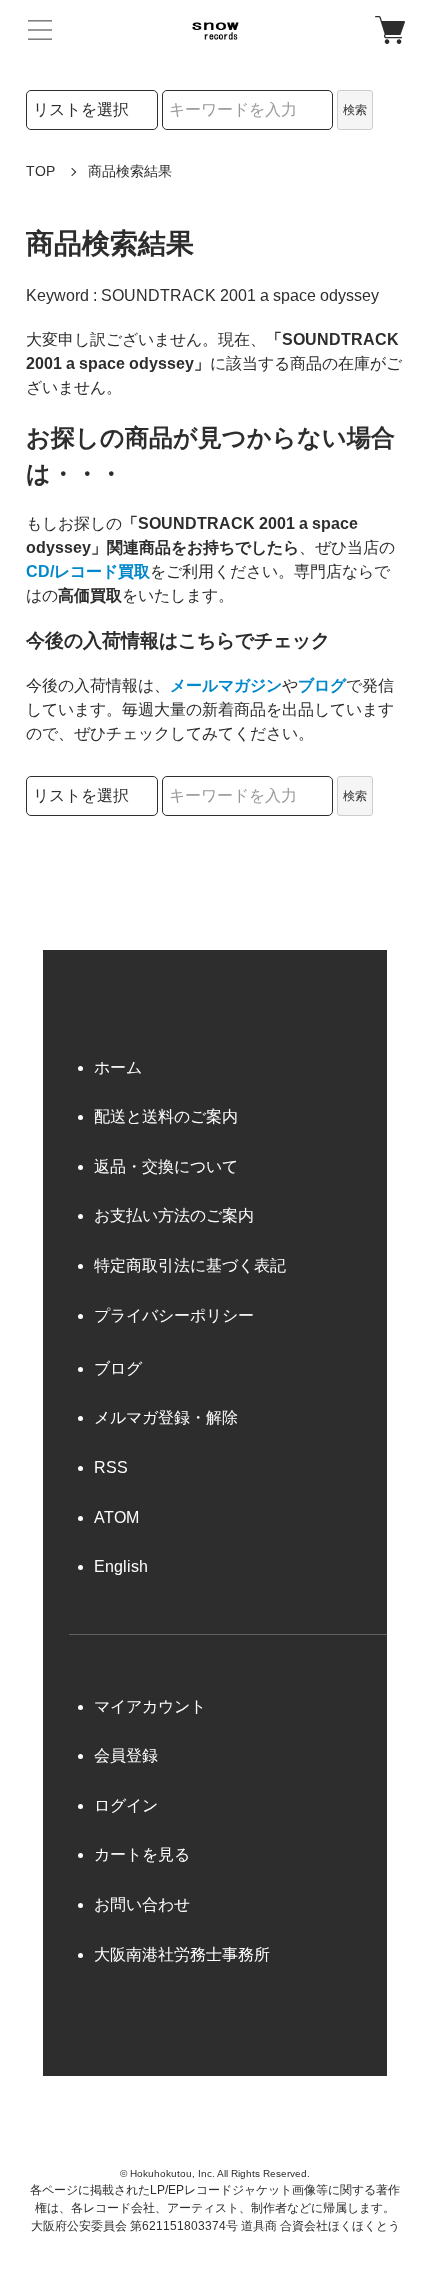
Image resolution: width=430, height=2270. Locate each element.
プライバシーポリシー (174, 1315)
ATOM (116, 1517)
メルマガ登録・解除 (166, 1417)
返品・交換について (166, 1166)
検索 (355, 110)
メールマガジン (226, 685)
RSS (111, 1467)
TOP (40, 171)
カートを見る (142, 1854)
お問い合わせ (142, 1904)
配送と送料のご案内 (166, 1116)
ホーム (118, 1067)
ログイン (126, 1805)
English (121, 1566)
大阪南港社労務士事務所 (182, 1954)
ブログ (322, 685)
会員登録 (126, 1755)
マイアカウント (150, 1706)
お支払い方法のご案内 (174, 1215)
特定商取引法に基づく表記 (190, 1265)
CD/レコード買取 (88, 571)
